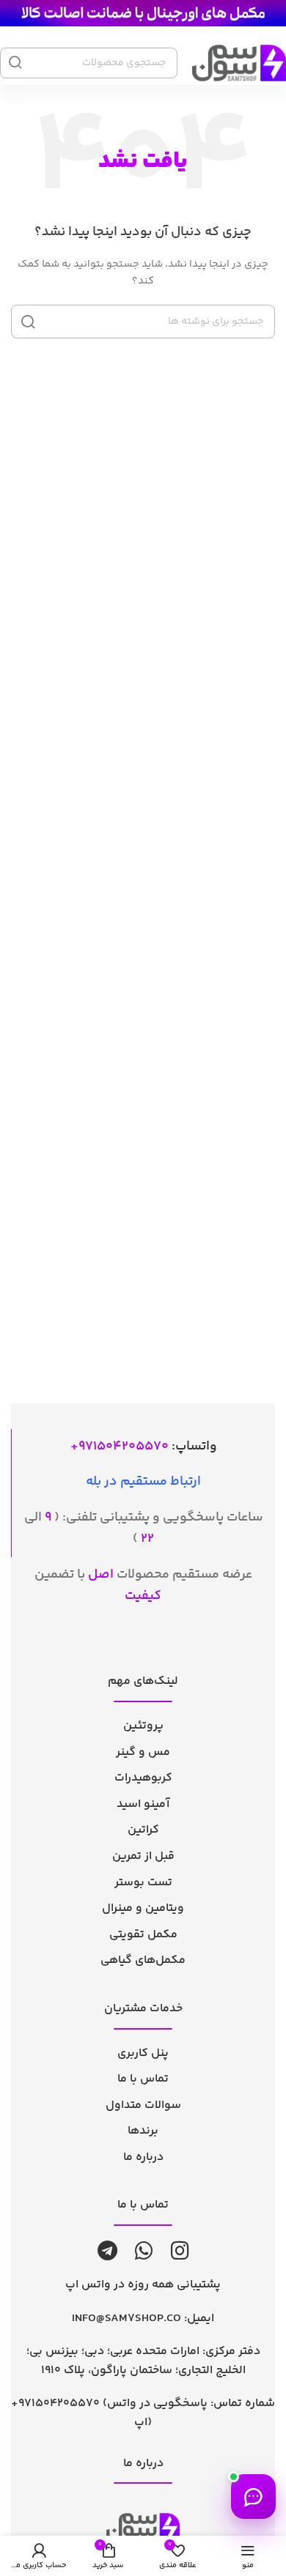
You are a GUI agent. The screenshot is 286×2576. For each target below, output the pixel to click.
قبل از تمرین (143, 1856)
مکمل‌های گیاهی (143, 1960)
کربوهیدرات (143, 1778)
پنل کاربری (143, 2053)
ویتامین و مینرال (143, 1908)
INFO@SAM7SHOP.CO (126, 2319)
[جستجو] (28, 322)
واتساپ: (148, 1447)
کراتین (143, 1830)
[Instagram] (180, 2251)
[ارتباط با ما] (253, 2497)
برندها (143, 2131)
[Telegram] (107, 2251)
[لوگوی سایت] (143, 13)
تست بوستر (143, 1883)
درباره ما (143, 2157)
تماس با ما (143, 2079)
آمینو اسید (143, 1804)
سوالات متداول (143, 2105)
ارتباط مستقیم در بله (143, 1482)
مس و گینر (143, 1752)
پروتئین (143, 1726)
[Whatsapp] (144, 2251)
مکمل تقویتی (143, 1935)
